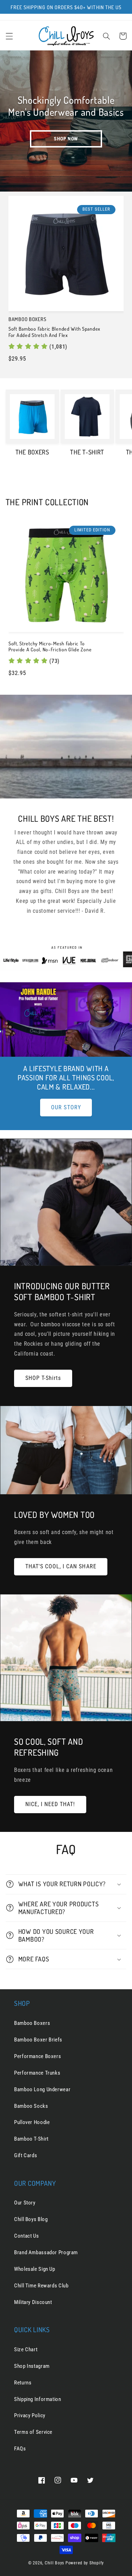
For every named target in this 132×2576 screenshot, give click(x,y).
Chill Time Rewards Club (41, 2286)
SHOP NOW (66, 139)
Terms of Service (33, 2432)
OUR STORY (66, 1107)
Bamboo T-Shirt (31, 2139)
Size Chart (26, 2349)
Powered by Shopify (85, 2563)
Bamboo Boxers (32, 2023)
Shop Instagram (32, 2366)
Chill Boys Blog (31, 2219)
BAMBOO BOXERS (27, 319)
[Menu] (9, 36)
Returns (23, 2383)
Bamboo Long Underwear (42, 2089)
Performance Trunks (37, 2073)
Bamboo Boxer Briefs (38, 2040)
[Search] (106, 36)
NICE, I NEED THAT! (50, 1804)
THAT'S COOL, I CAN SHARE (61, 1566)
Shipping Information (38, 2399)
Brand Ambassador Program (46, 2252)
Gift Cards (26, 2155)
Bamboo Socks (31, 2106)
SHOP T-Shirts (43, 1378)
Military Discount (33, 2302)
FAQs (20, 2449)
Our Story (25, 2203)
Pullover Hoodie (32, 2122)
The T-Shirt (87, 452)
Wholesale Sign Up (35, 2269)
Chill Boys (54, 2563)
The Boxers (32, 452)
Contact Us (26, 2236)
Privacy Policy (30, 2415)
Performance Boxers (37, 2056)
